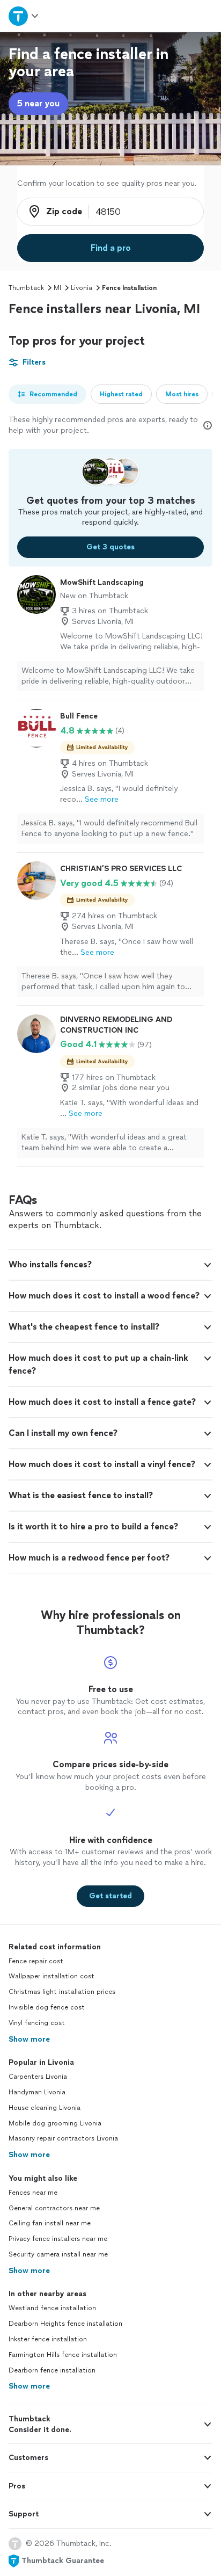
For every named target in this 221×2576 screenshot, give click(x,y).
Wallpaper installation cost (51, 1976)
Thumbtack (26, 288)
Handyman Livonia (37, 2092)
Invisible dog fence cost (47, 2007)
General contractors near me (54, 2208)
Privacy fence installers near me (58, 2239)
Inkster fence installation (48, 2339)
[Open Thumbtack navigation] (24, 16)
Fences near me (33, 2193)
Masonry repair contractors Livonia (63, 2138)
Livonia (82, 288)
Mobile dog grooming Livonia (55, 2123)
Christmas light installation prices (62, 1992)
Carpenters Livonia (38, 2077)
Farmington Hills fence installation (63, 2355)
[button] (110, 1265)
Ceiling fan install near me (50, 2223)
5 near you (38, 103)
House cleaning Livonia (45, 2108)
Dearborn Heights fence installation (65, 2324)
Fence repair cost (36, 1961)
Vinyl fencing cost (37, 2023)
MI (57, 288)
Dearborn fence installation (52, 2370)
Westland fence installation (52, 2308)
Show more (29, 2039)
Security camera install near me (58, 2254)
